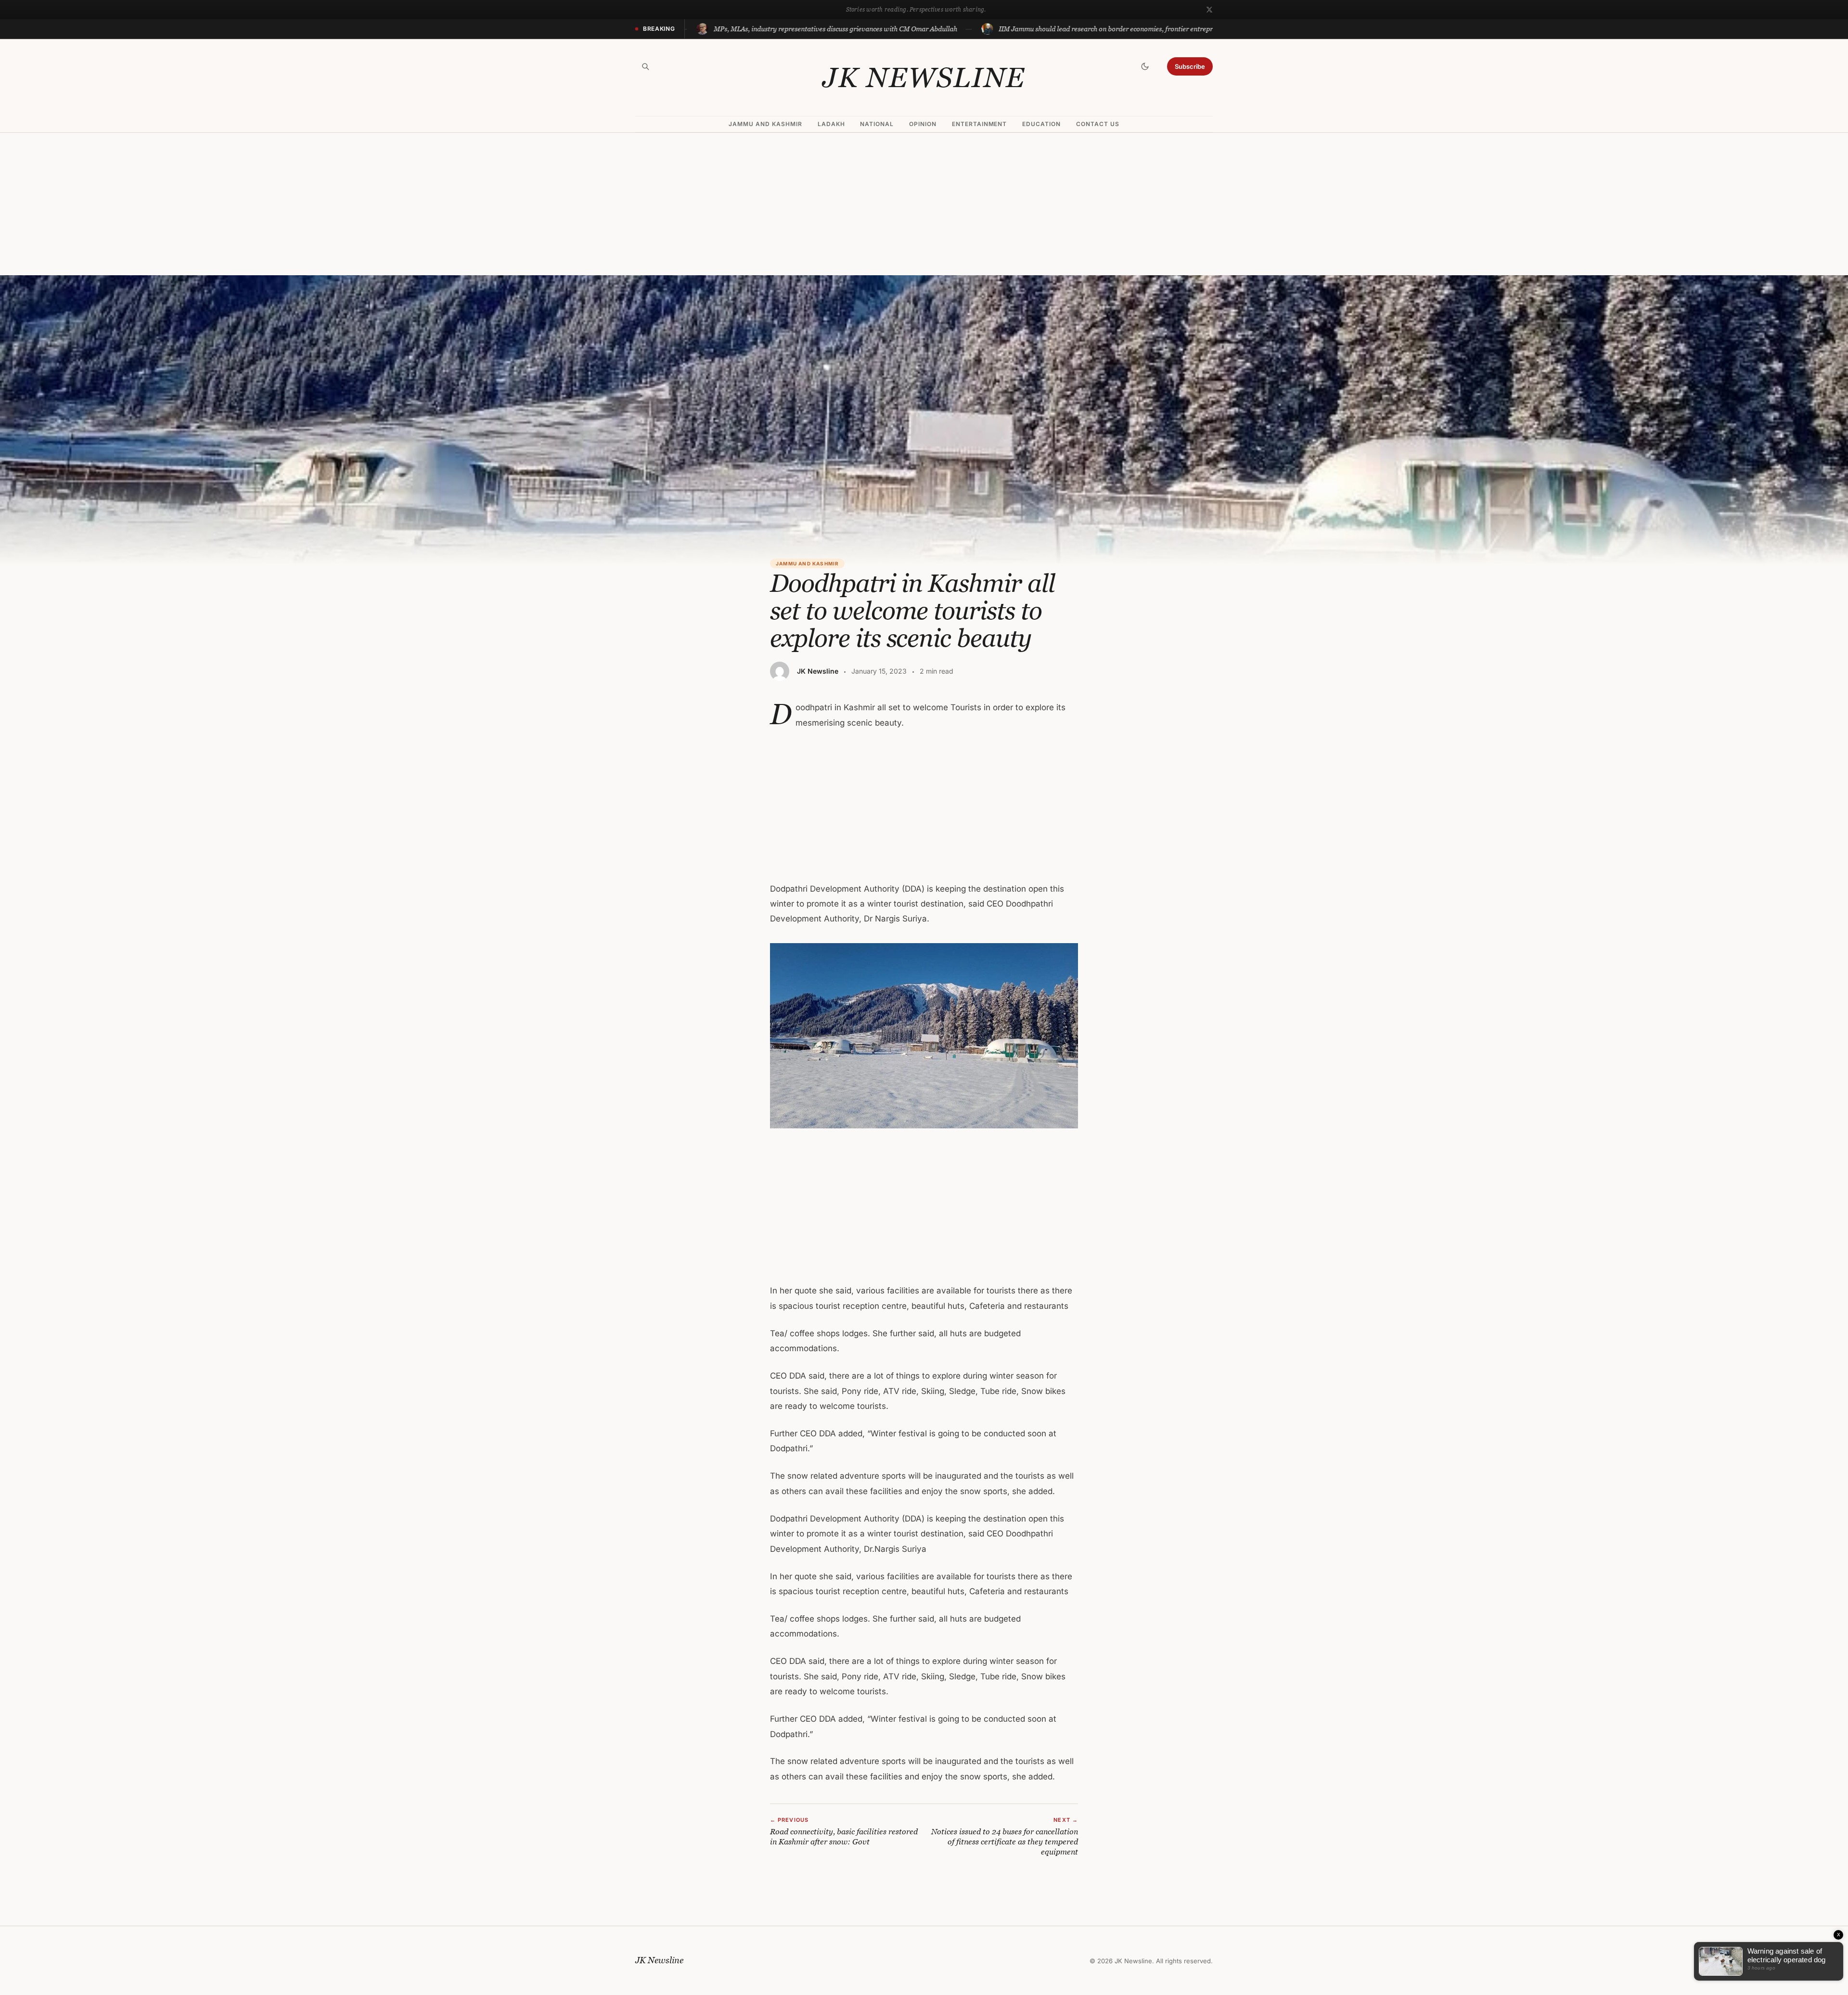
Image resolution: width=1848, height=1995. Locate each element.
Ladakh (831, 124)
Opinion (923, 124)
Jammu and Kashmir (765, 124)
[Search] (645, 66)
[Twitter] (1209, 10)
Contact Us (1098, 124)
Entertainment (979, 124)
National (877, 124)
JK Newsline (924, 77)
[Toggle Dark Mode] (1145, 66)
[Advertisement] (924, 204)
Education (1041, 124)
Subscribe (1190, 66)
